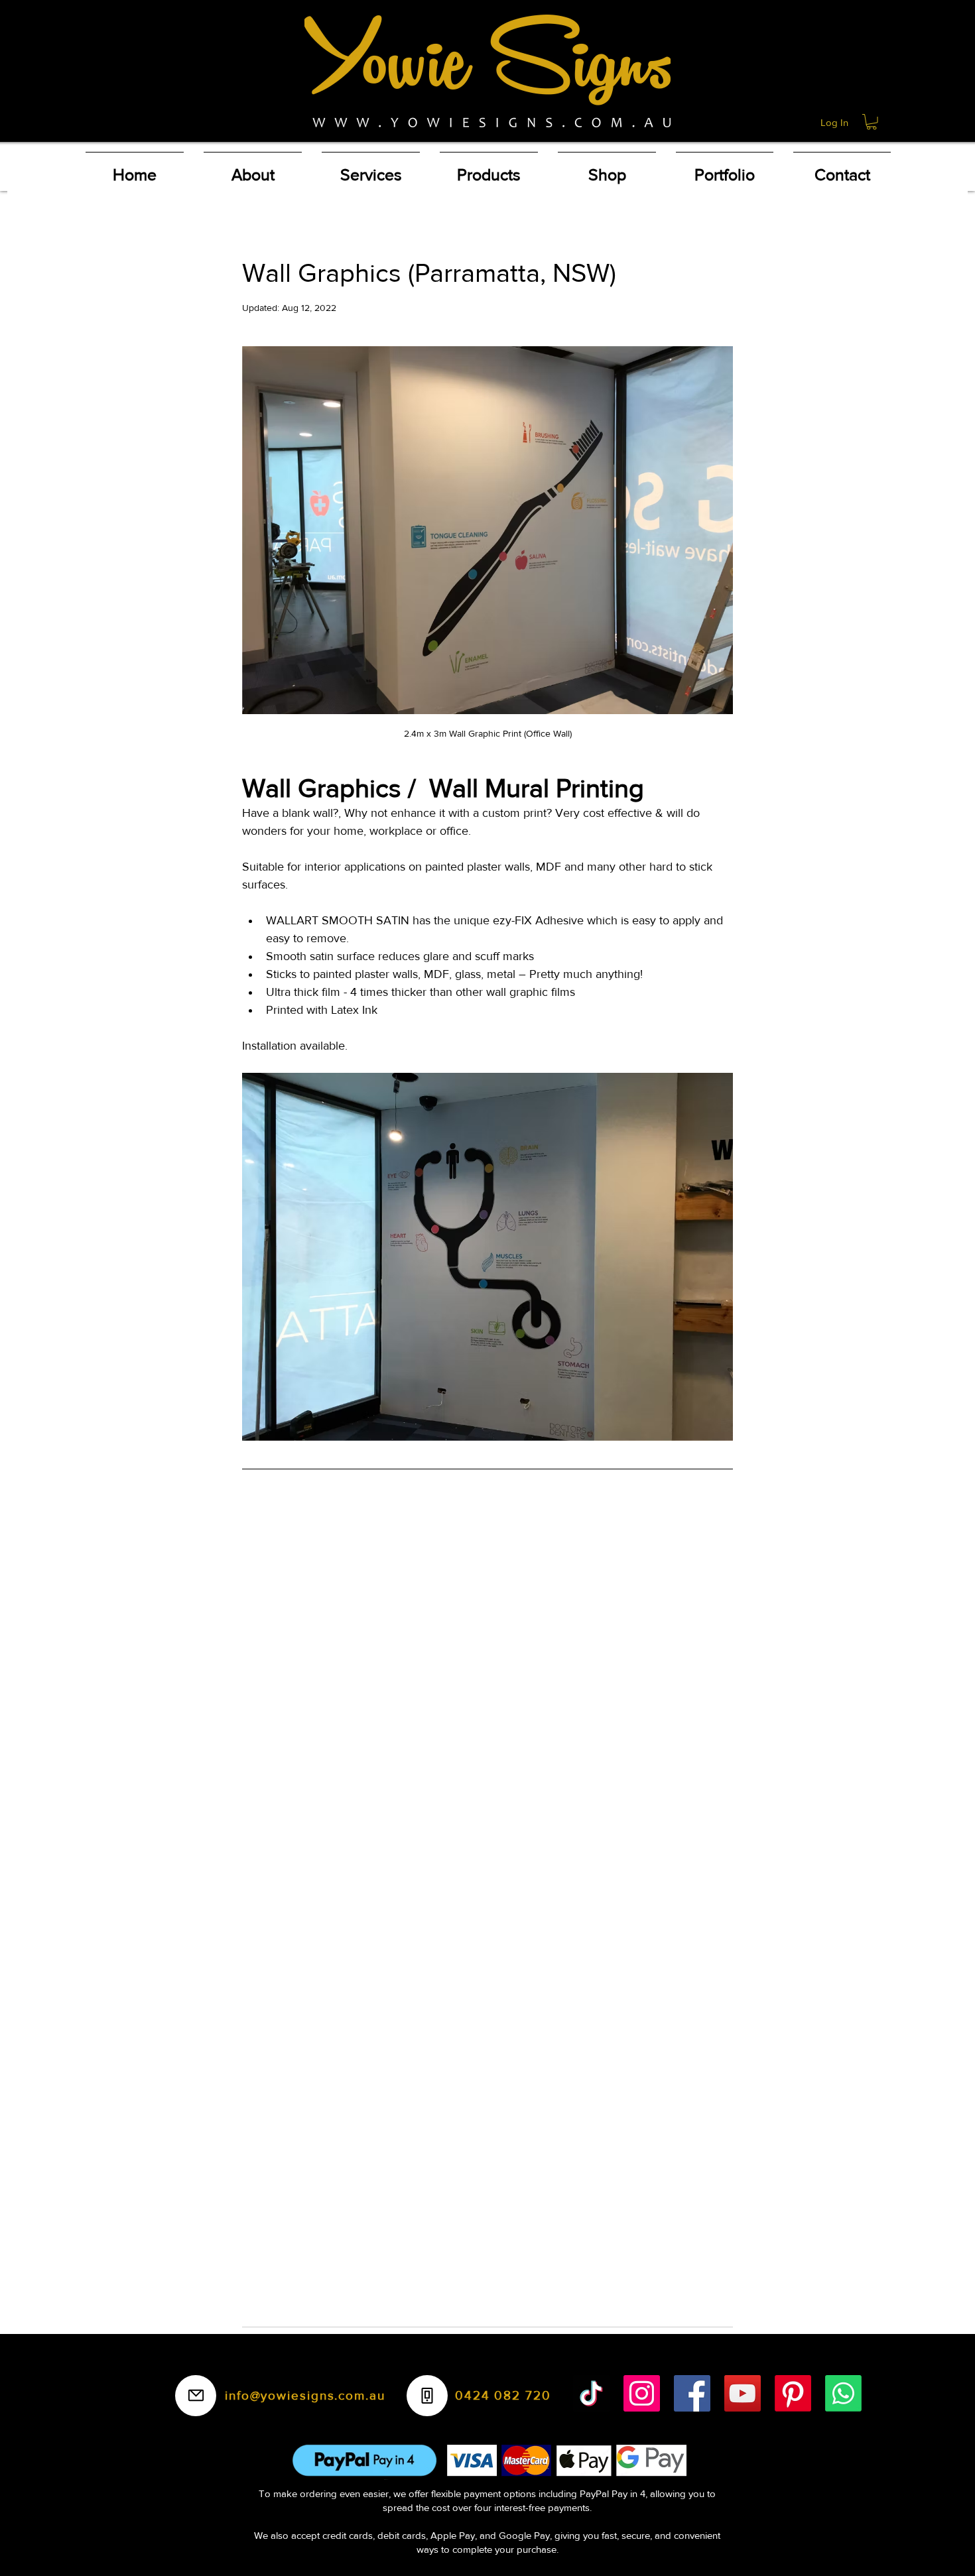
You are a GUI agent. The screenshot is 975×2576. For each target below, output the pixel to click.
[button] (872, 122)
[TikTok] (591, 2393)
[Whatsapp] (843, 2393)
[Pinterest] (793, 2393)
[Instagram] (642, 2393)
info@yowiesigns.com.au (305, 2395)
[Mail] (196, 2396)
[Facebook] (692, 2393)
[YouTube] (743, 2393)
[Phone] (427, 2396)
